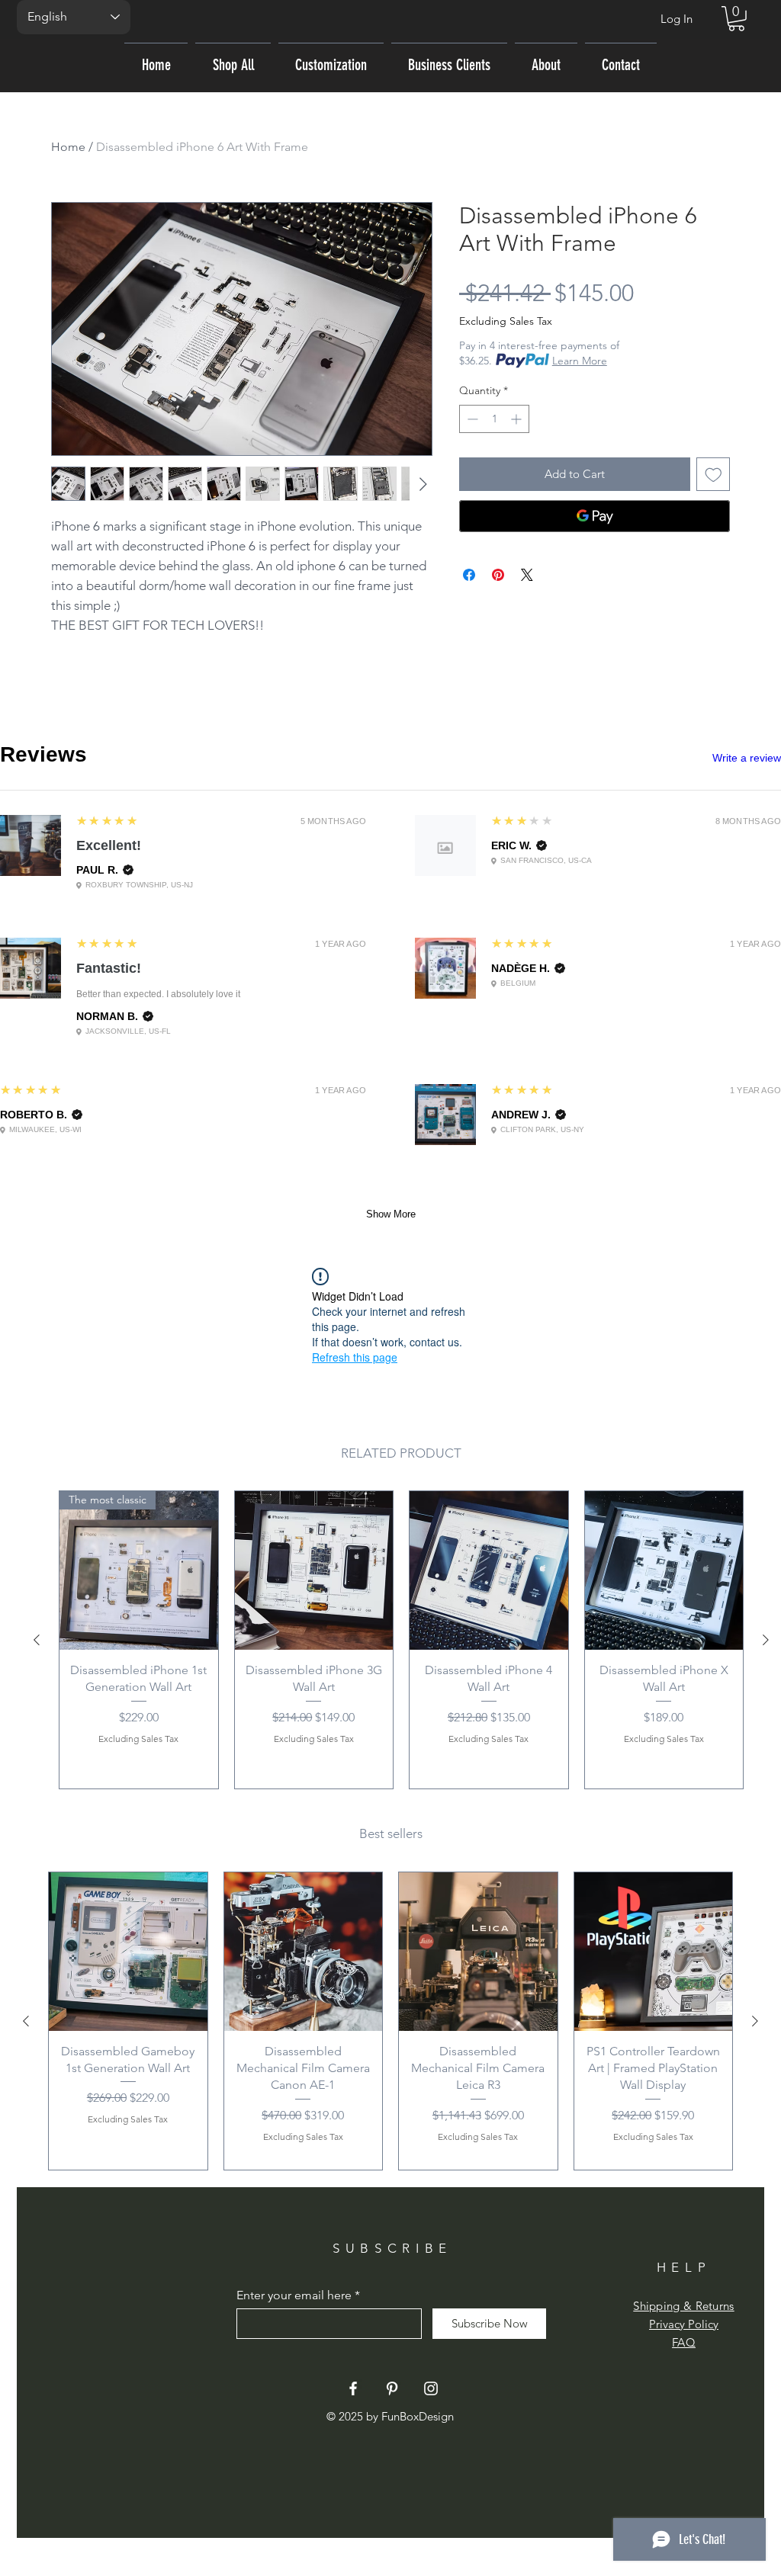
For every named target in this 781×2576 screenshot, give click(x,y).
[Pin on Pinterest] (498, 575)
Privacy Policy (684, 2324)
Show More (391, 1214)
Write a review (747, 758)
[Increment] (517, 419)
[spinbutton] (494, 419)
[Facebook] (353, 2388)
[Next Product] (766, 1640)
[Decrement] (471, 419)
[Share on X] (527, 575)
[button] (736, 19)
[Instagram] (431, 2388)
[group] (401, 1640)
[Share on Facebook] (469, 575)
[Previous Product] (37, 1640)
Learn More (580, 361)
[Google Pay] (595, 516)
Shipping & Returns (683, 2306)
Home (68, 147)
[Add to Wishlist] (714, 475)
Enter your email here (294, 2295)
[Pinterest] (392, 2388)
